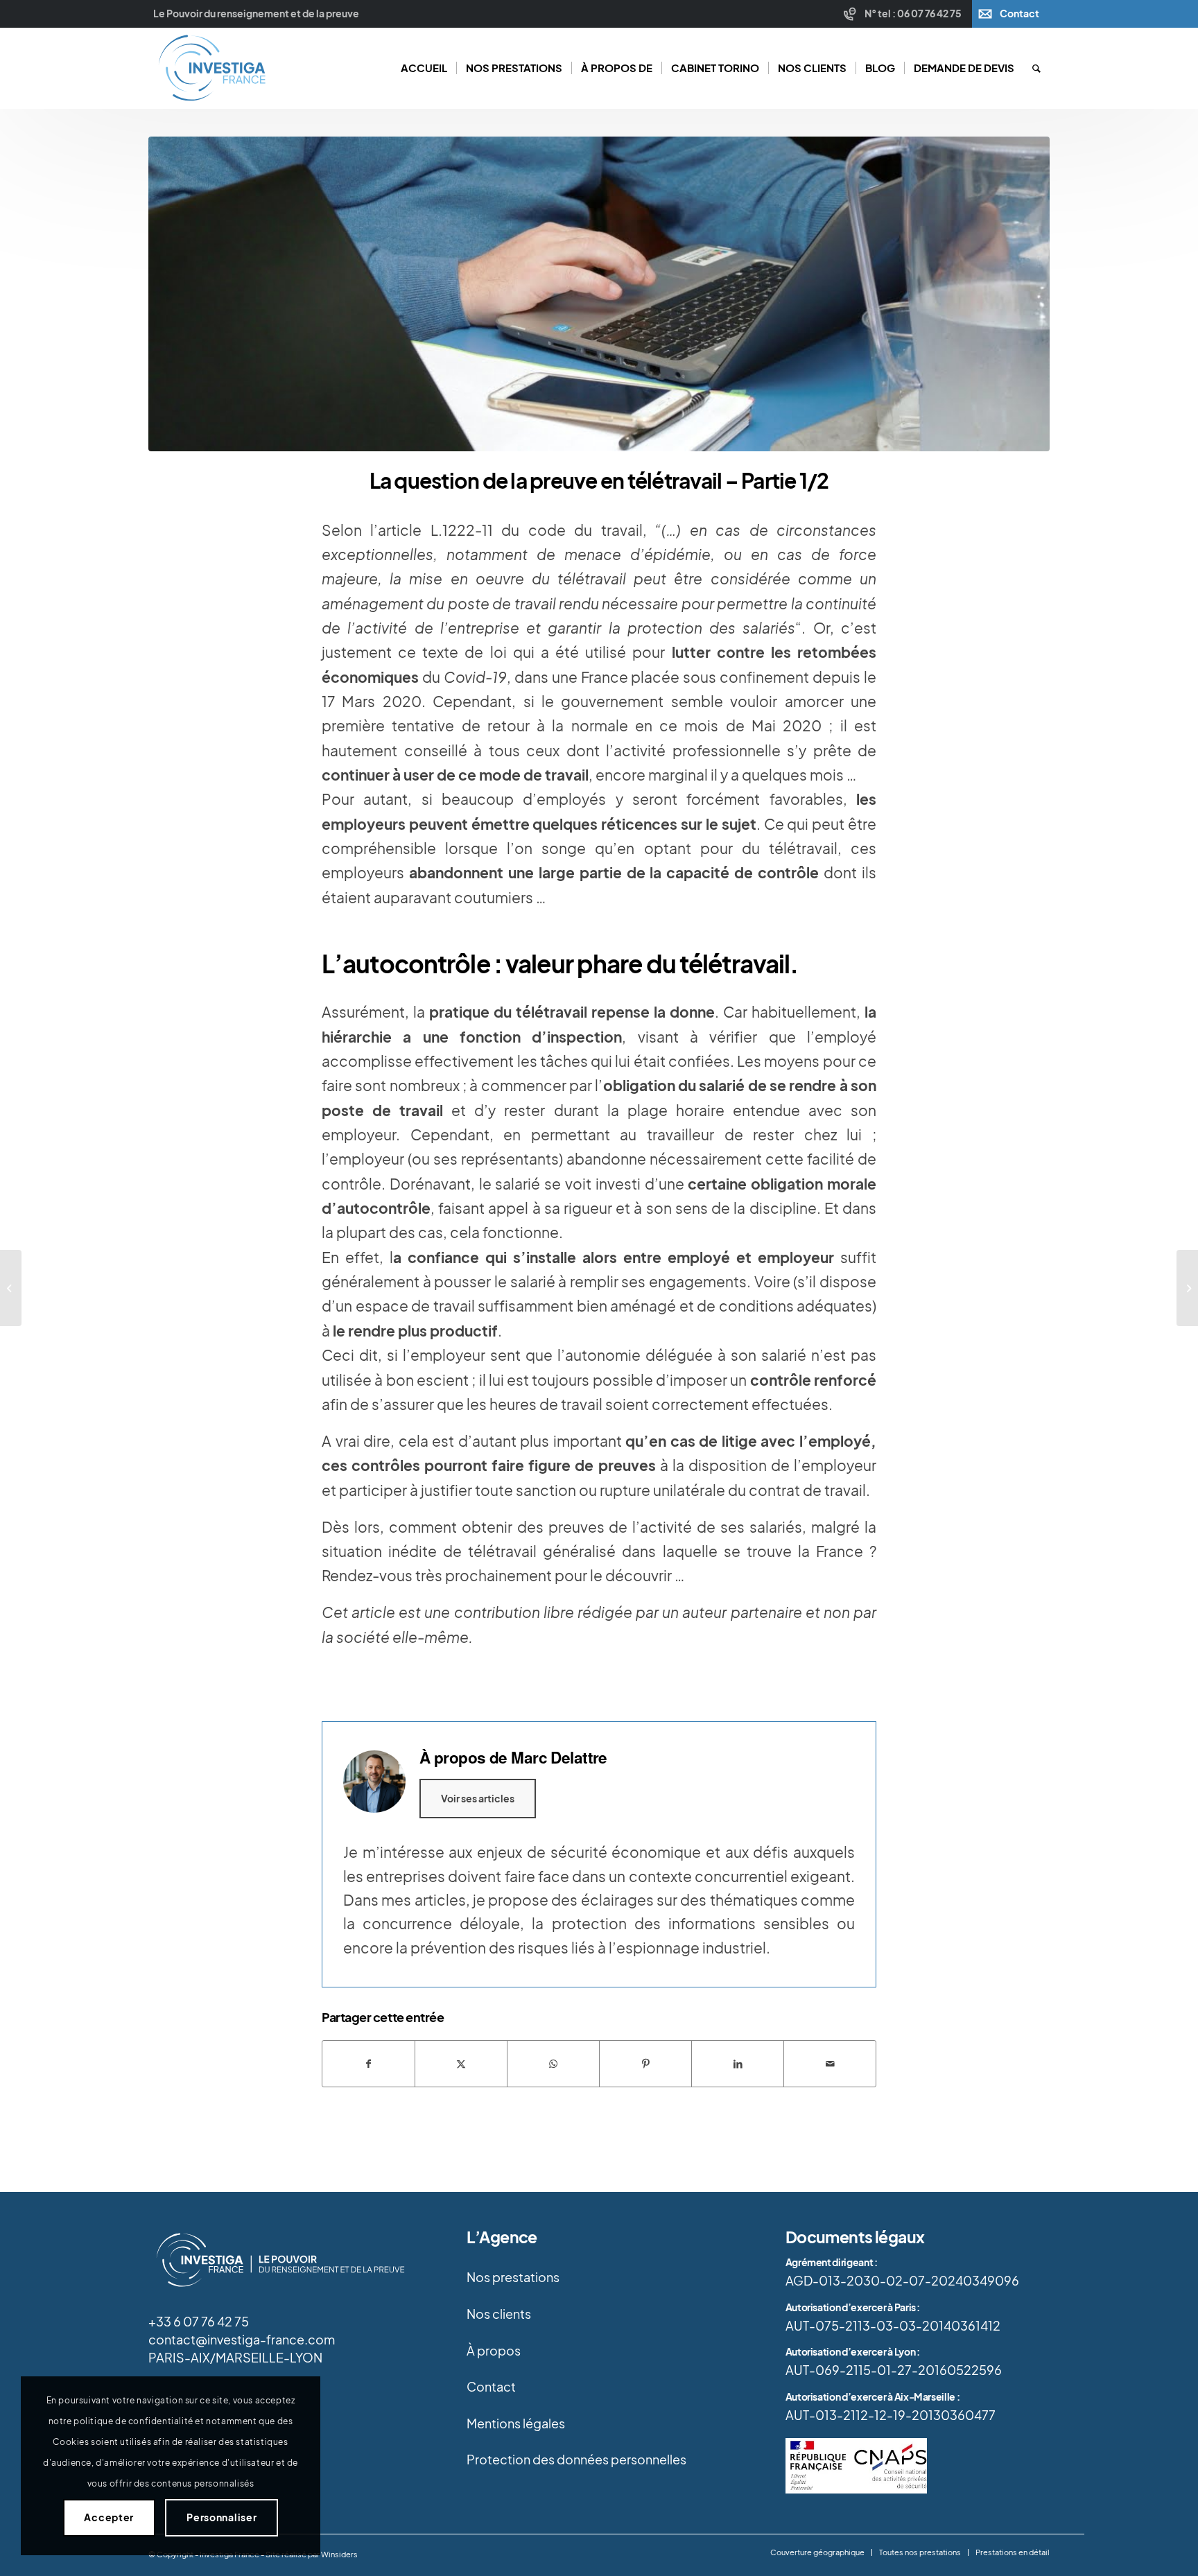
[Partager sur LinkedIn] (738, 2064)
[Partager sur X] (461, 2064)
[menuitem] (904, 14)
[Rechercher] (1036, 68)
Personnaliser (222, 2517)
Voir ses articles (478, 1799)
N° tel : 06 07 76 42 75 (913, 14)
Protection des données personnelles (576, 2460)
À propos (494, 2351)
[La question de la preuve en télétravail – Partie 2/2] (1187, 1288)
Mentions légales (516, 2423)
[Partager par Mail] (830, 2064)
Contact (1019, 14)
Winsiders (339, 2555)
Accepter (109, 2517)
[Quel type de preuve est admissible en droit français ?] (11, 1288)
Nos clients (499, 2314)
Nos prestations (513, 2277)
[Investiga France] (211, 68)
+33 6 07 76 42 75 (199, 2322)
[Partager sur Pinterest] (645, 2064)
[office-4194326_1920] (599, 294)
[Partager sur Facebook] (368, 2064)
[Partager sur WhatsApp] (553, 2064)
